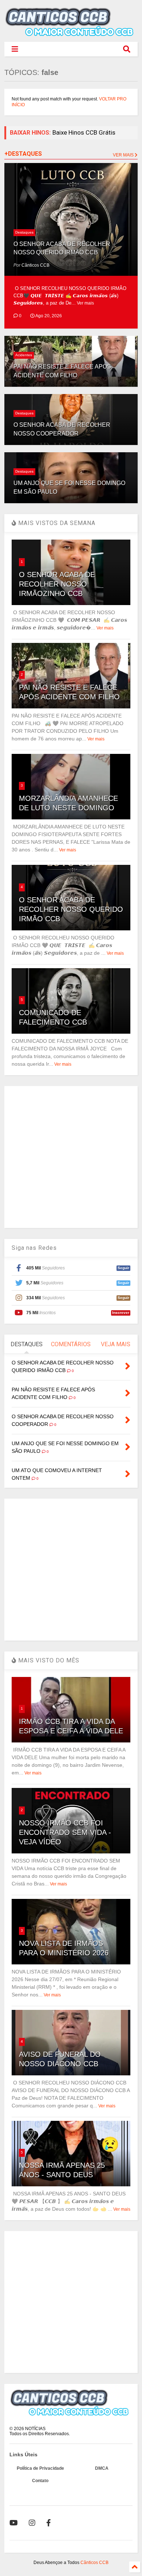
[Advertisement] (71, 1157)
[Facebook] (49, 2523)
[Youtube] (14, 2523)
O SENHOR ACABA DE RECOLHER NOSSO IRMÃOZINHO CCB (57, 584)
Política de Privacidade (40, 2468)
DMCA (102, 2468)
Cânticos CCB (94, 2563)
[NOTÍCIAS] (71, 33)
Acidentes (24, 355)
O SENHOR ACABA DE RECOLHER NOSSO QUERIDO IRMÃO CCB (71, 909)
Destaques (24, 232)
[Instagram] (32, 2523)
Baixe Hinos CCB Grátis (84, 132)
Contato (40, 2481)
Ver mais (85, 303)
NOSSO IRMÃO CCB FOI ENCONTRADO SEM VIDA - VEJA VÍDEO (65, 1832)
